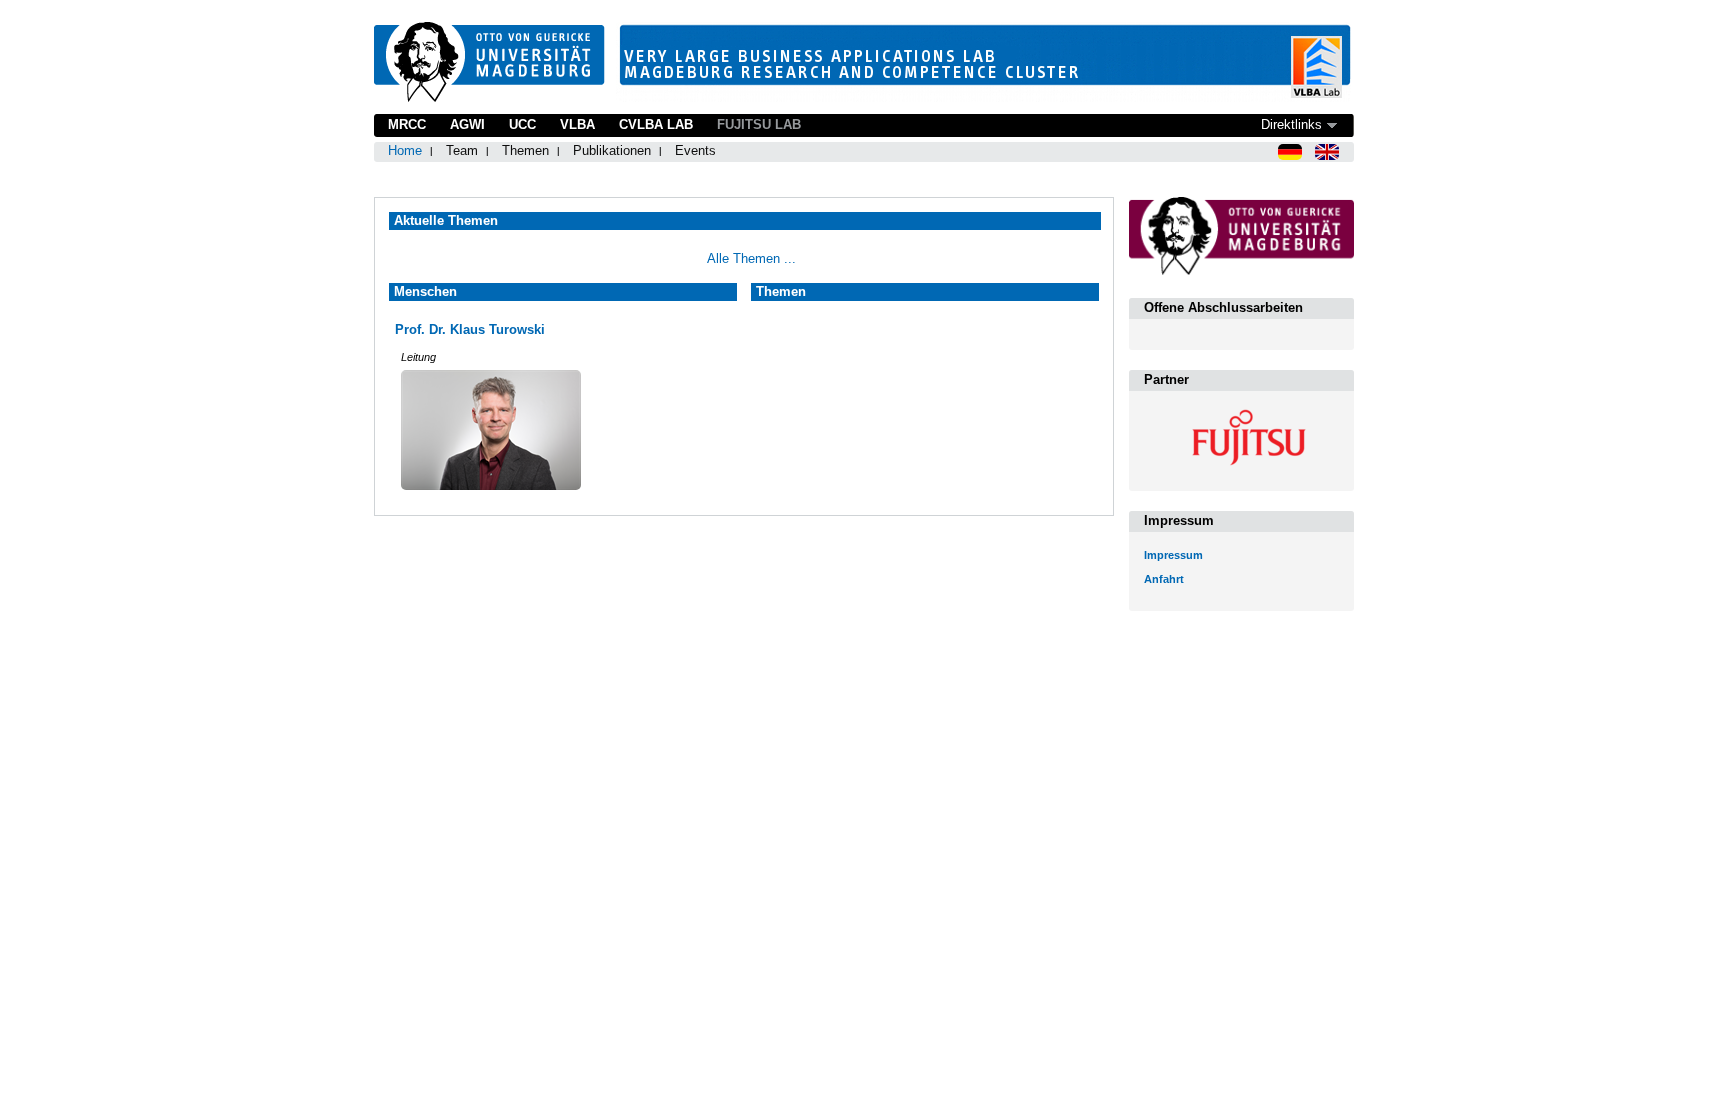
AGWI (467, 124)
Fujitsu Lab (759, 124)
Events (695, 150)
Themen (525, 150)
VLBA (577, 124)
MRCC (407, 124)
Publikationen (612, 150)
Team (462, 150)
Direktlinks (1291, 124)
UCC (522, 124)
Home (405, 150)
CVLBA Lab (656, 124)
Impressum (1173, 555)
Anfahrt (1164, 579)
